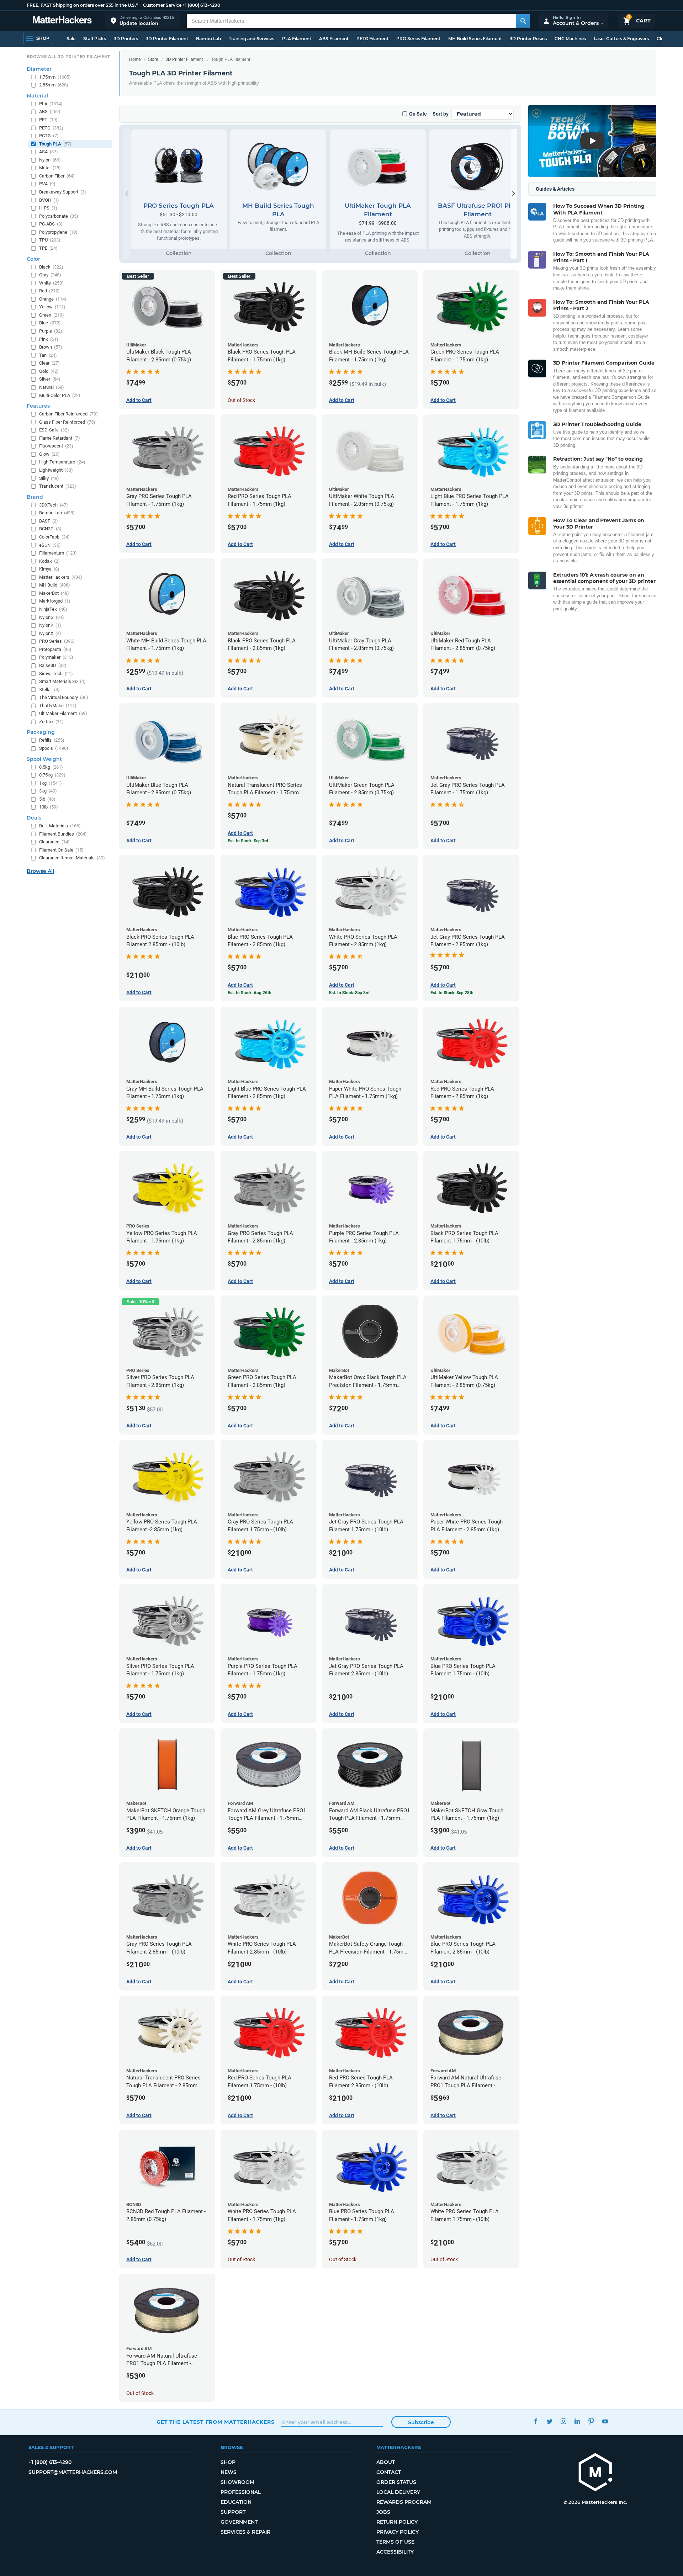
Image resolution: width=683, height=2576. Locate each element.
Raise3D (53, 665)
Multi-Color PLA (60, 395)
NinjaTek (53, 609)
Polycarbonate (59, 216)
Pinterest (591, 2421)
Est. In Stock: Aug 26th (250, 993)
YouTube (605, 2421)
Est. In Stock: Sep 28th (452, 993)
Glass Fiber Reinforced (67, 422)
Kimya (49, 569)
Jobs (383, 2512)
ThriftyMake (58, 706)
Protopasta (55, 649)
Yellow (52, 307)
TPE (48, 248)
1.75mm (55, 77)
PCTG (49, 136)
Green (52, 315)
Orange (53, 299)
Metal (50, 168)
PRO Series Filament (418, 39)
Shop (228, 2462)
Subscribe (421, 2422)
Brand (35, 497)
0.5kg (51, 767)
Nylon (50, 160)
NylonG (52, 617)
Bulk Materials (60, 826)
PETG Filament (372, 39)
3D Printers (126, 39)
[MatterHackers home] (62, 21)
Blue (50, 323)
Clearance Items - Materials (72, 858)
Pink (49, 339)
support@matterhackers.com (73, 2472)
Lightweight (56, 470)
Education (236, 2502)
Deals (34, 818)
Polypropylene (58, 232)
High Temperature (62, 462)
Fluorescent (56, 446)
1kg (51, 783)
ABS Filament (334, 39)
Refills (52, 740)
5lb (47, 799)
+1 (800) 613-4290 (201, 5)
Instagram (563, 2421)
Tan (48, 355)
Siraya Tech (56, 674)
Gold (49, 371)
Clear (49, 363)
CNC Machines (570, 39)
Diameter (39, 69)
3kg (48, 791)
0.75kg (52, 775)
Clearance (54, 842)
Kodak (49, 561)
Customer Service (162, 5)
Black (51, 267)
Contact (389, 2472)
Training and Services (252, 39)
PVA (47, 184)
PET (48, 120)
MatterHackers (61, 577)
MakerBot (54, 593)
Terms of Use (395, 2542)
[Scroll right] (514, 194)
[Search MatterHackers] (523, 21)
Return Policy (397, 2522)
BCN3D (50, 529)
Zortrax (51, 722)
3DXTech (54, 505)
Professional (241, 2492)
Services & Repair (245, 2532)
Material (37, 96)
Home (135, 59)
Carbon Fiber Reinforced (68, 414)
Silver (50, 379)
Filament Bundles (63, 834)
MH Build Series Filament (475, 39)
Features (38, 406)
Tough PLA (55, 144)
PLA (51, 104)
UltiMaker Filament (63, 713)
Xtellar (49, 690)
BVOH (49, 200)
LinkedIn (577, 2421)
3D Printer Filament (167, 39)
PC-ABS (51, 224)
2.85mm (54, 85)
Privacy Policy (398, 2532)
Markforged (55, 601)
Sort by (441, 114)
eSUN (50, 545)
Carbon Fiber (57, 176)
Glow (49, 454)
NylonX (50, 633)
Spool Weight (44, 759)
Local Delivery (398, 2492)
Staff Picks (95, 39)
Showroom (237, 2482)
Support (233, 2512)
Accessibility (395, 2552)
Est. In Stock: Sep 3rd (248, 841)
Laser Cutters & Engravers (621, 39)
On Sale (418, 114)
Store (153, 59)
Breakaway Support (63, 192)
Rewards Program (404, 2502)
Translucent (58, 486)
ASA (49, 152)
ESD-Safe (54, 430)
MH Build (55, 585)
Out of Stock (241, 400)
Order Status (396, 2482)
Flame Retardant (60, 438)
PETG (51, 128)
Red (49, 291)
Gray (50, 275)
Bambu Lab (208, 39)
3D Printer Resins (528, 39)
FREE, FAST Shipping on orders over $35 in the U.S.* (82, 5)
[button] (142, 21)
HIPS (48, 208)
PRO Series (57, 641)
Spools (54, 748)
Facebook (536, 2421)
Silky (49, 478)
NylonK (50, 625)
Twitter (549, 2421)
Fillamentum (58, 553)
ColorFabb (54, 537)
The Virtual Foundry (64, 697)
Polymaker (56, 657)
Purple (51, 331)
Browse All (40, 871)
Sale (71, 39)
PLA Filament (297, 39)
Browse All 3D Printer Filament (68, 57)
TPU (50, 240)
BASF (49, 521)
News (229, 2472)
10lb (49, 807)
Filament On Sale (61, 850)
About (386, 2462)
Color (33, 259)
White (51, 283)
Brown (51, 347)
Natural (52, 387)
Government (239, 2522)
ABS (50, 112)
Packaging (41, 732)
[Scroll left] (127, 194)
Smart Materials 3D (62, 681)
